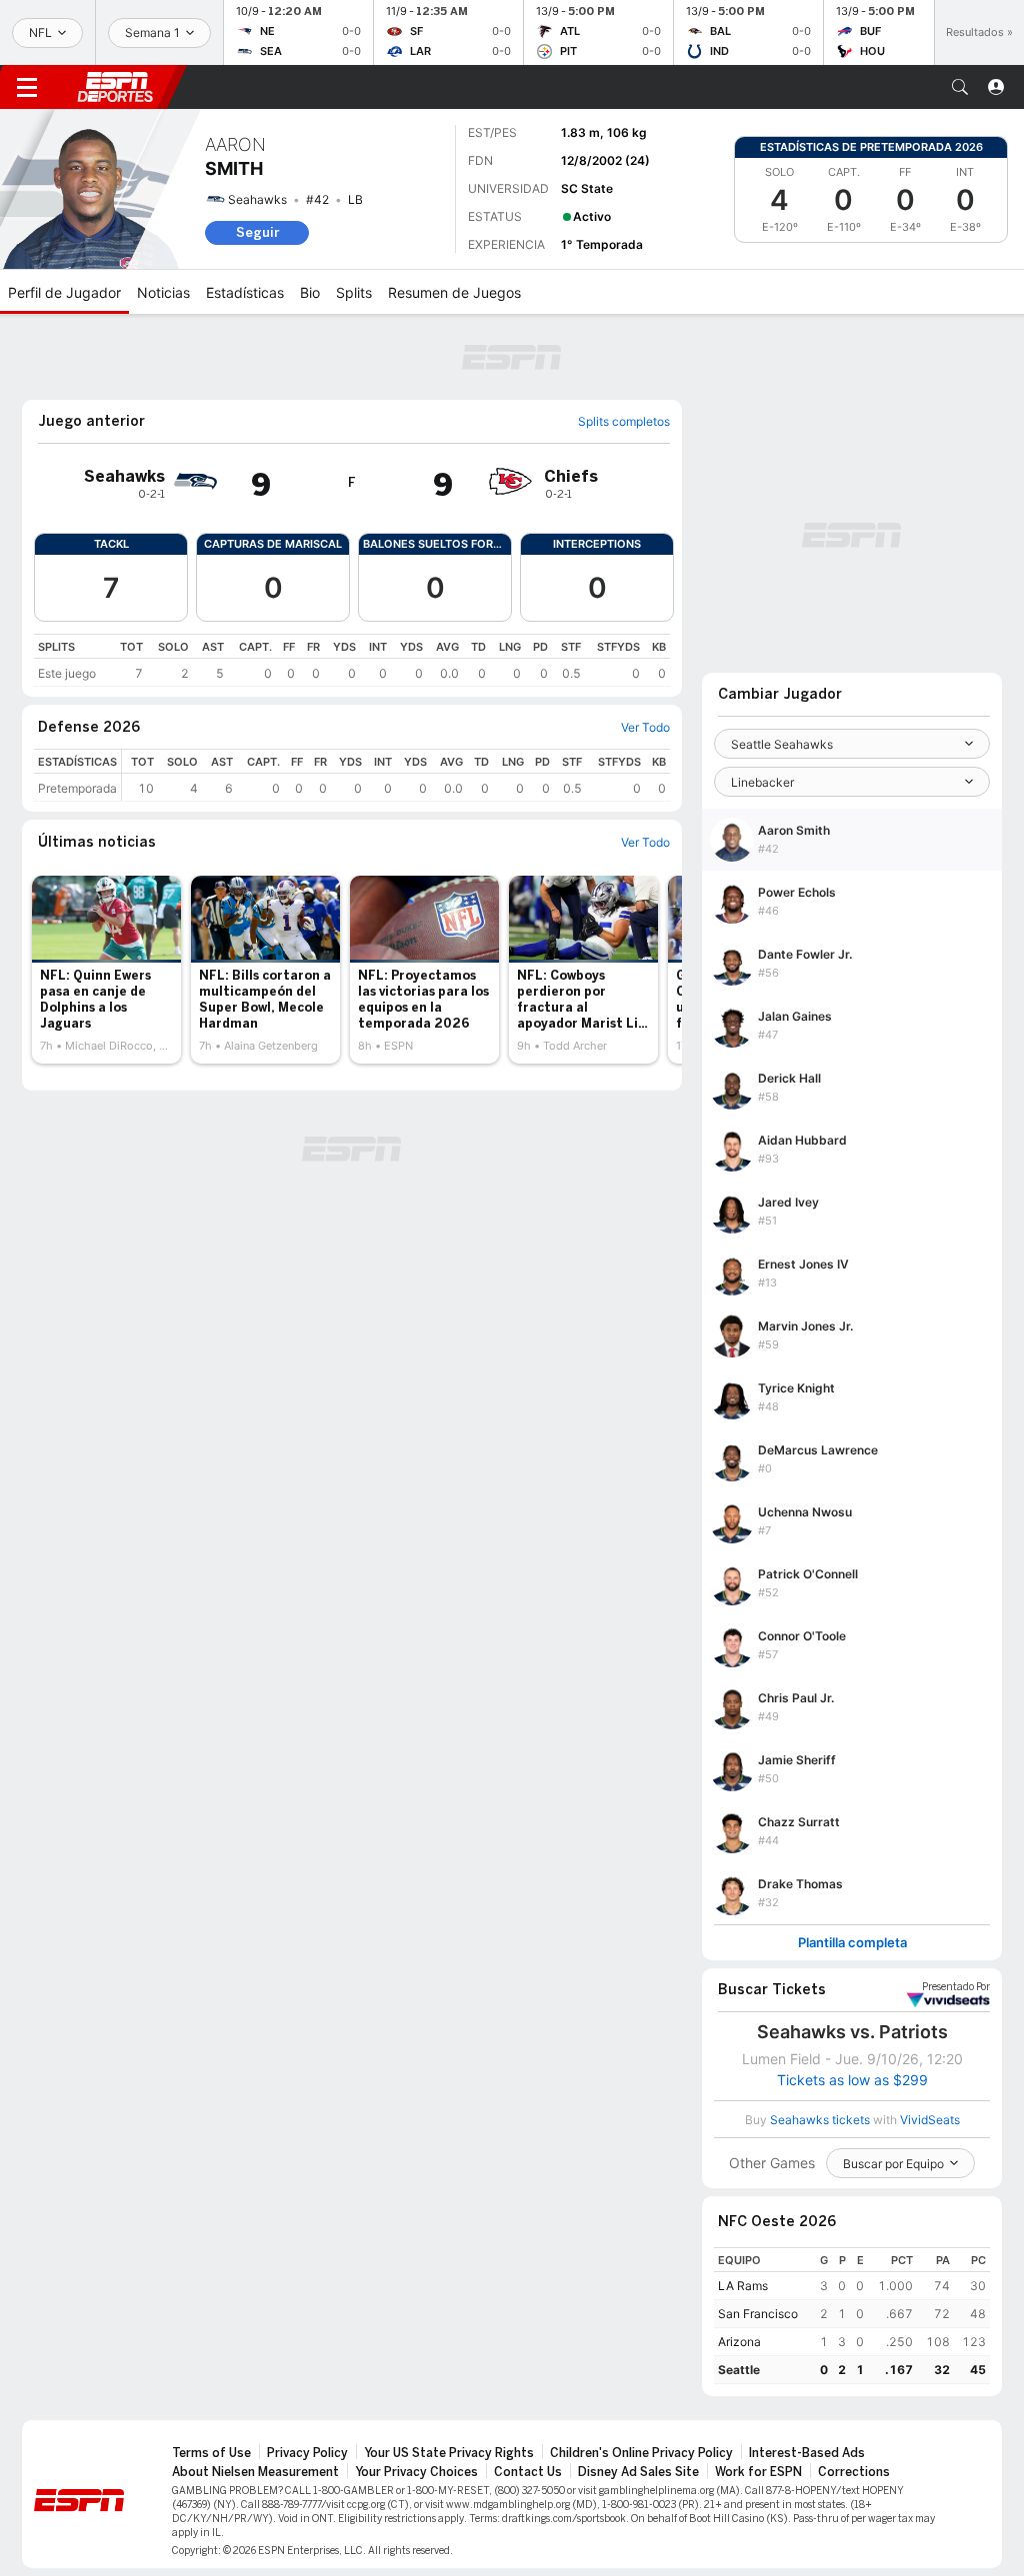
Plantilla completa (852, 1943)
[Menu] (27, 87)
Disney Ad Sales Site (638, 2472)
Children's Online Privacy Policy (641, 2453)
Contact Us (528, 2472)
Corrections (854, 2472)
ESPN (115, 87)
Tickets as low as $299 (852, 2080)
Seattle (739, 2370)
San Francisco (758, 2314)
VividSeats (956, 1987)
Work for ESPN (758, 2472)
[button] (960, 87)
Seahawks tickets (820, 2120)
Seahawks (257, 199)
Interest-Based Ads (807, 2453)
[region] (352, 660)
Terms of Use (211, 2453)
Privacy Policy (307, 2453)
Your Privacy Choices (416, 2472)
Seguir (257, 232)
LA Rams (743, 2286)
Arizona (739, 2342)
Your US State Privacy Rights (449, 2453)
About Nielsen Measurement (255, 2472)
